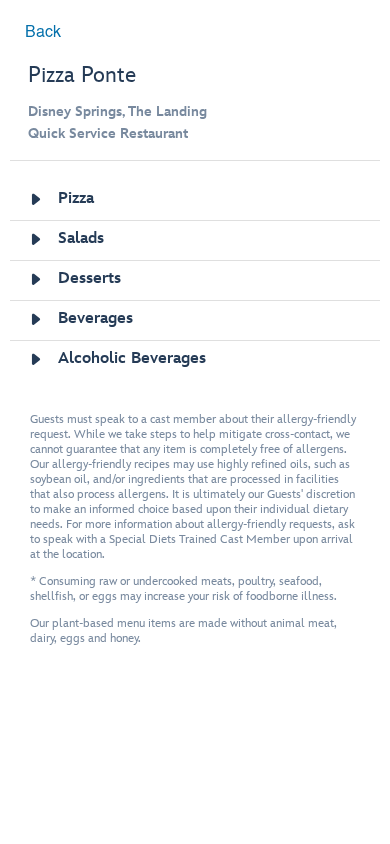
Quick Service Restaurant (108, 133)
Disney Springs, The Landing (117, 111)
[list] (195, 280)
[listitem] (195, 200)
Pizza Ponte (82, 75)
